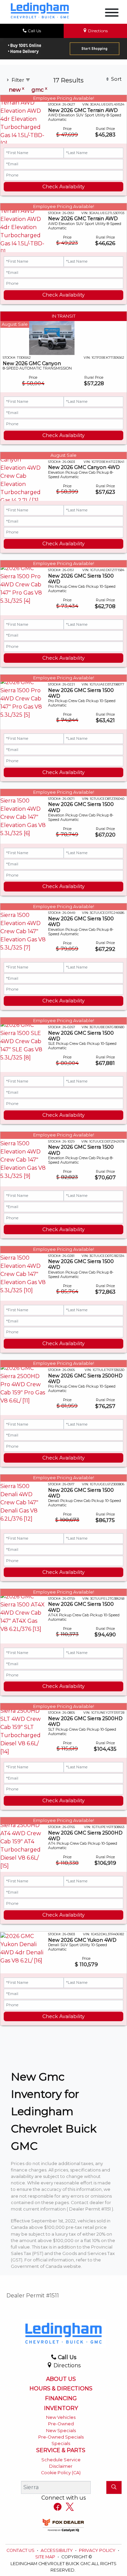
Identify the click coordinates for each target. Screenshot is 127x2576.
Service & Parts (61, 2450)
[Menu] (112, 14)
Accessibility (57, 2550)
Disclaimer (61, 2466)
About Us (61, 2379)
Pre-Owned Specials (61, 2437)
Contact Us (21, 2550)
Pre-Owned (61, 2424)
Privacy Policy (98, 2550)
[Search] (114, 2487)
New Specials (61, 2431)
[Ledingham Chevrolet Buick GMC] (40, 10)
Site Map (46, 2557)
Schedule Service (61, 2460)
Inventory (61, 2408)
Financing (61, 2399)
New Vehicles (61, 2417)
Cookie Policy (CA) (61, 2473)
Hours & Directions (61, 2389)
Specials (61, 2443)
